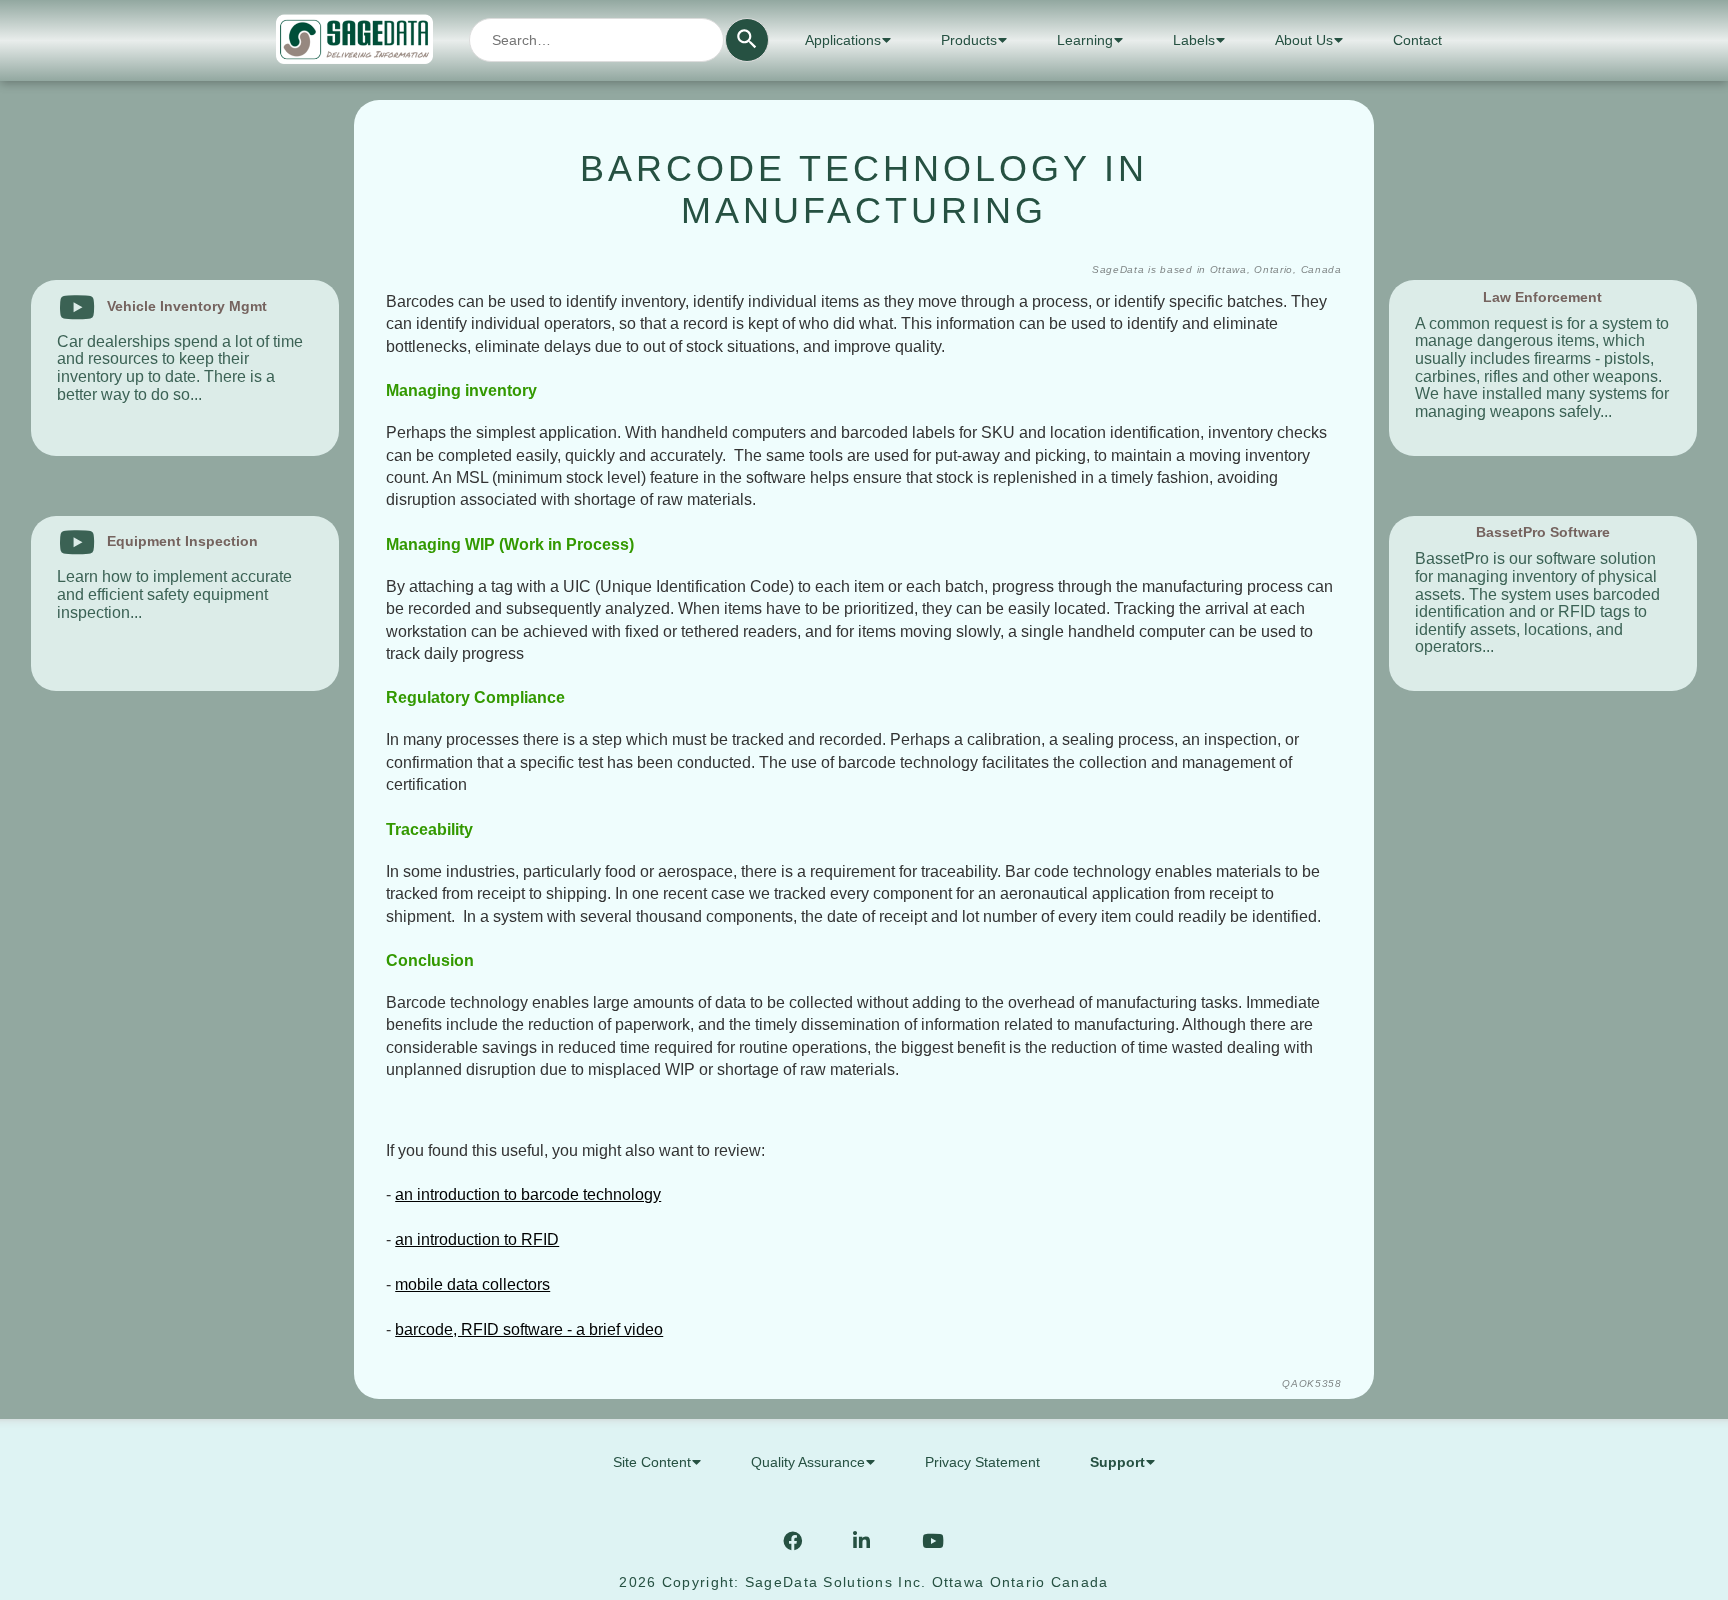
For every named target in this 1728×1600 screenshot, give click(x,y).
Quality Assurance (808, 1462)
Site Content (652, 1462)
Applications (843, 40)
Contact (1417, 40)
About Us (1304, 40)
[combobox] (596, 40)
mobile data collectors (472, 1284)
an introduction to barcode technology (528, 1194)
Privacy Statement (982, 1462)
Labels (1194, 40)
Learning (1085, 40)
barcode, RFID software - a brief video (529, 1329)
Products (969, 40)
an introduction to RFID (477, 1239)
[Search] (747, 40)
